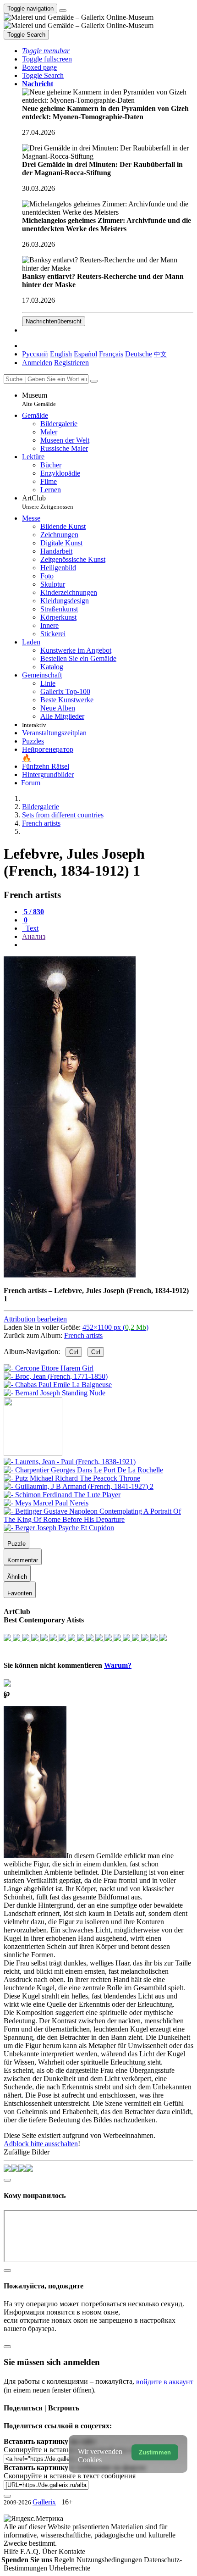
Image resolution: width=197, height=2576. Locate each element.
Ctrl (74, 1352)
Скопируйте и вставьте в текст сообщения (70, 2476)
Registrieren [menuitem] (71, 363)
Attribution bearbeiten (35, 1319)
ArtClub (48, 502)
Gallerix (44, 2502)
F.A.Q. (31, 2551)
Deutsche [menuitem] (139, 354)
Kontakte (72, 2551)
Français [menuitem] (111, 354)
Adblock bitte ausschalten (41, 2144)
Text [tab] (31, 928)
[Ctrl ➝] (70, 1462)
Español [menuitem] (85, 354)
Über (50, 2551)
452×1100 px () (115, 1327)
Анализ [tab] (34, 936)
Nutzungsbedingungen (110, 2560)
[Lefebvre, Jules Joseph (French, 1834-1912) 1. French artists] (70, 1275)
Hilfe (12, 2551)
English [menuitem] (61, 354)
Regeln (65, 2560)
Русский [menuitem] (35, 354)
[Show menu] (63, 11)
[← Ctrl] (55, 1393)
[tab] (33, 912)
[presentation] (108, 945)
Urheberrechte (70, 2568)
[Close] (94, 381)
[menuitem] (160, 354)
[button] (46, 51)
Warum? (118, 1665)
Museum (39, 399)
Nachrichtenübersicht (54, 321)
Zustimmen (155, 2452)
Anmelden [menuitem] (37, 363)
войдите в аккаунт (165, 2382)
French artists (83, 1335)
